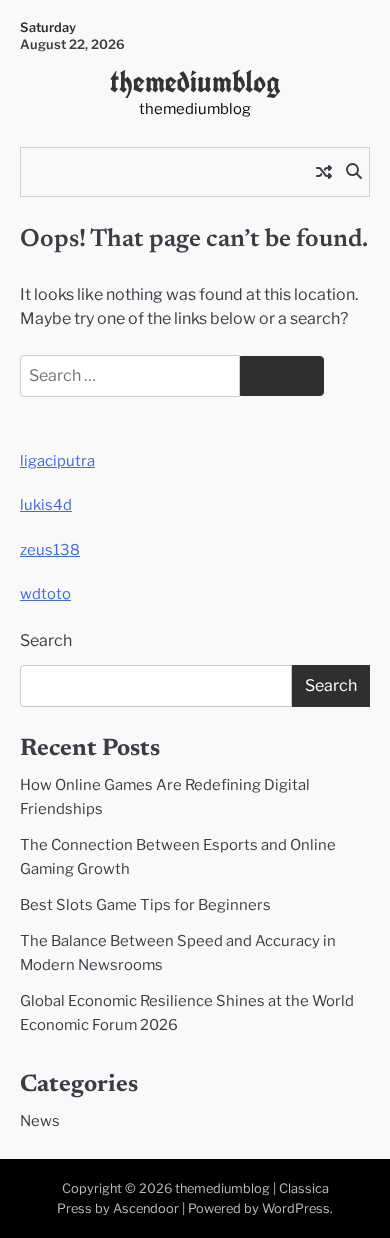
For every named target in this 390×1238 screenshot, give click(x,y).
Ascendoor (146, 1208)
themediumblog (195, 81)
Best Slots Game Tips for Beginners (145, 905)
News (40, 1121)
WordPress (296, 1208)
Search (46, 640)
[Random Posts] (324, 172)
